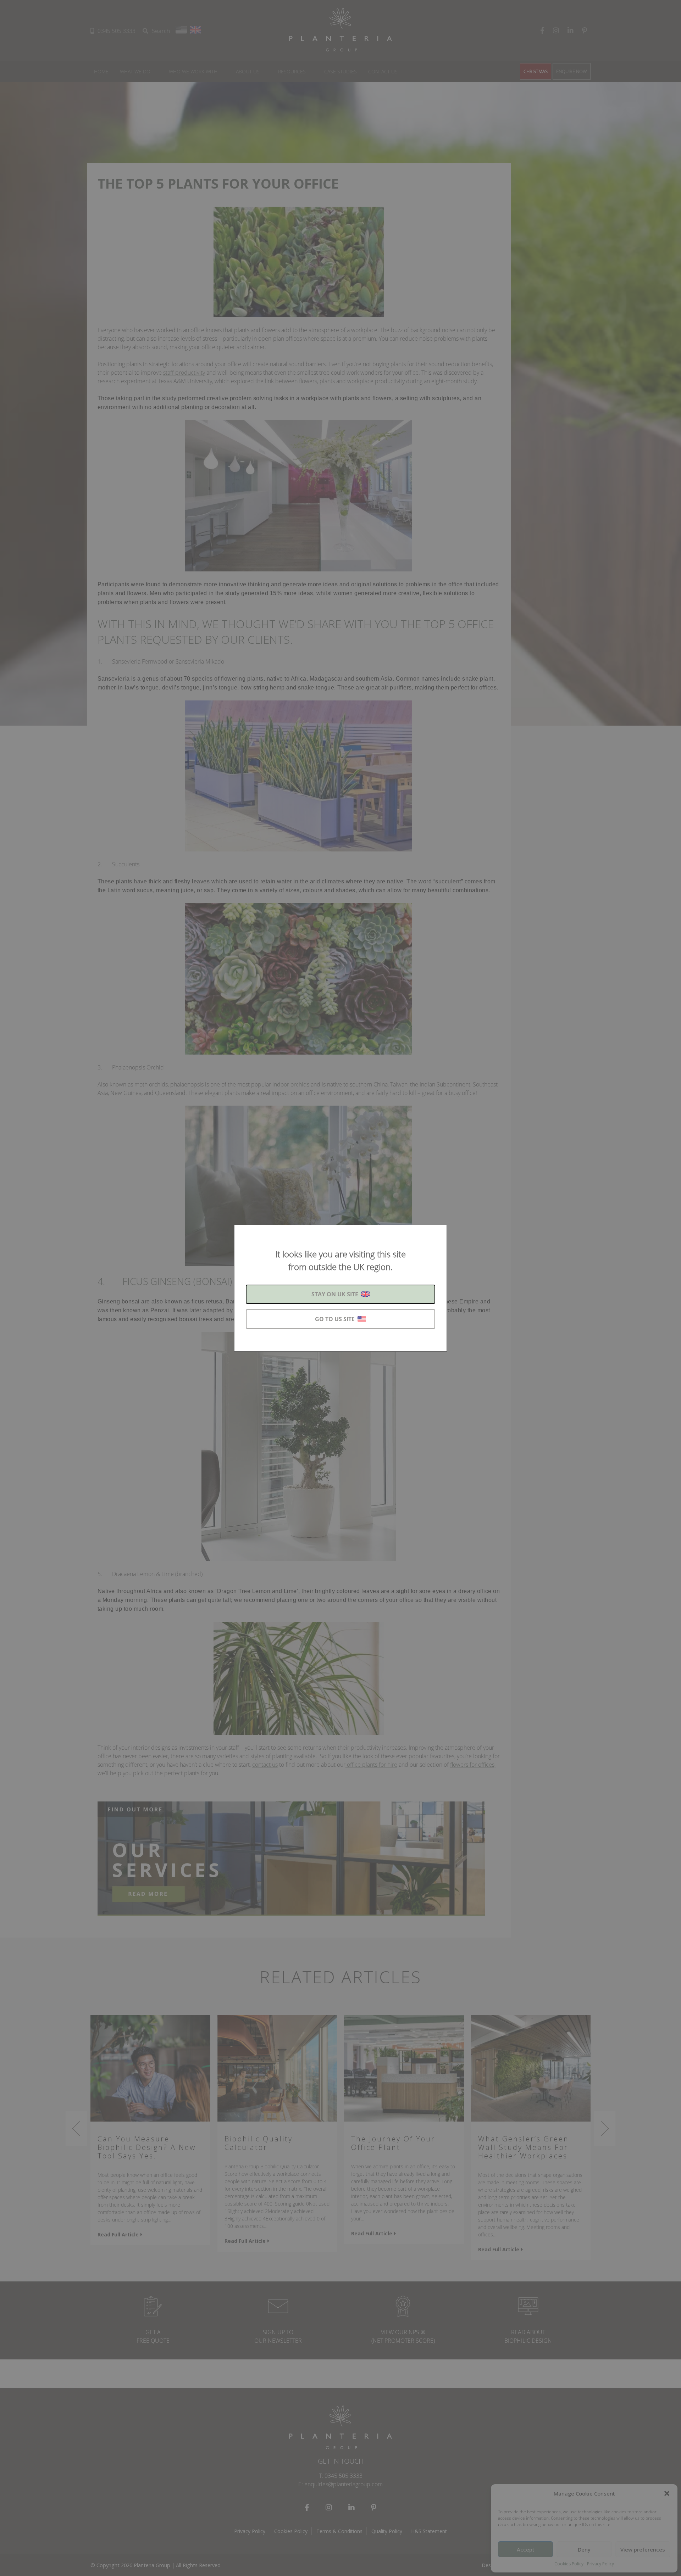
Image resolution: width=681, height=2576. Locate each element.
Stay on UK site (335, 1294)
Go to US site (335, 1319)
